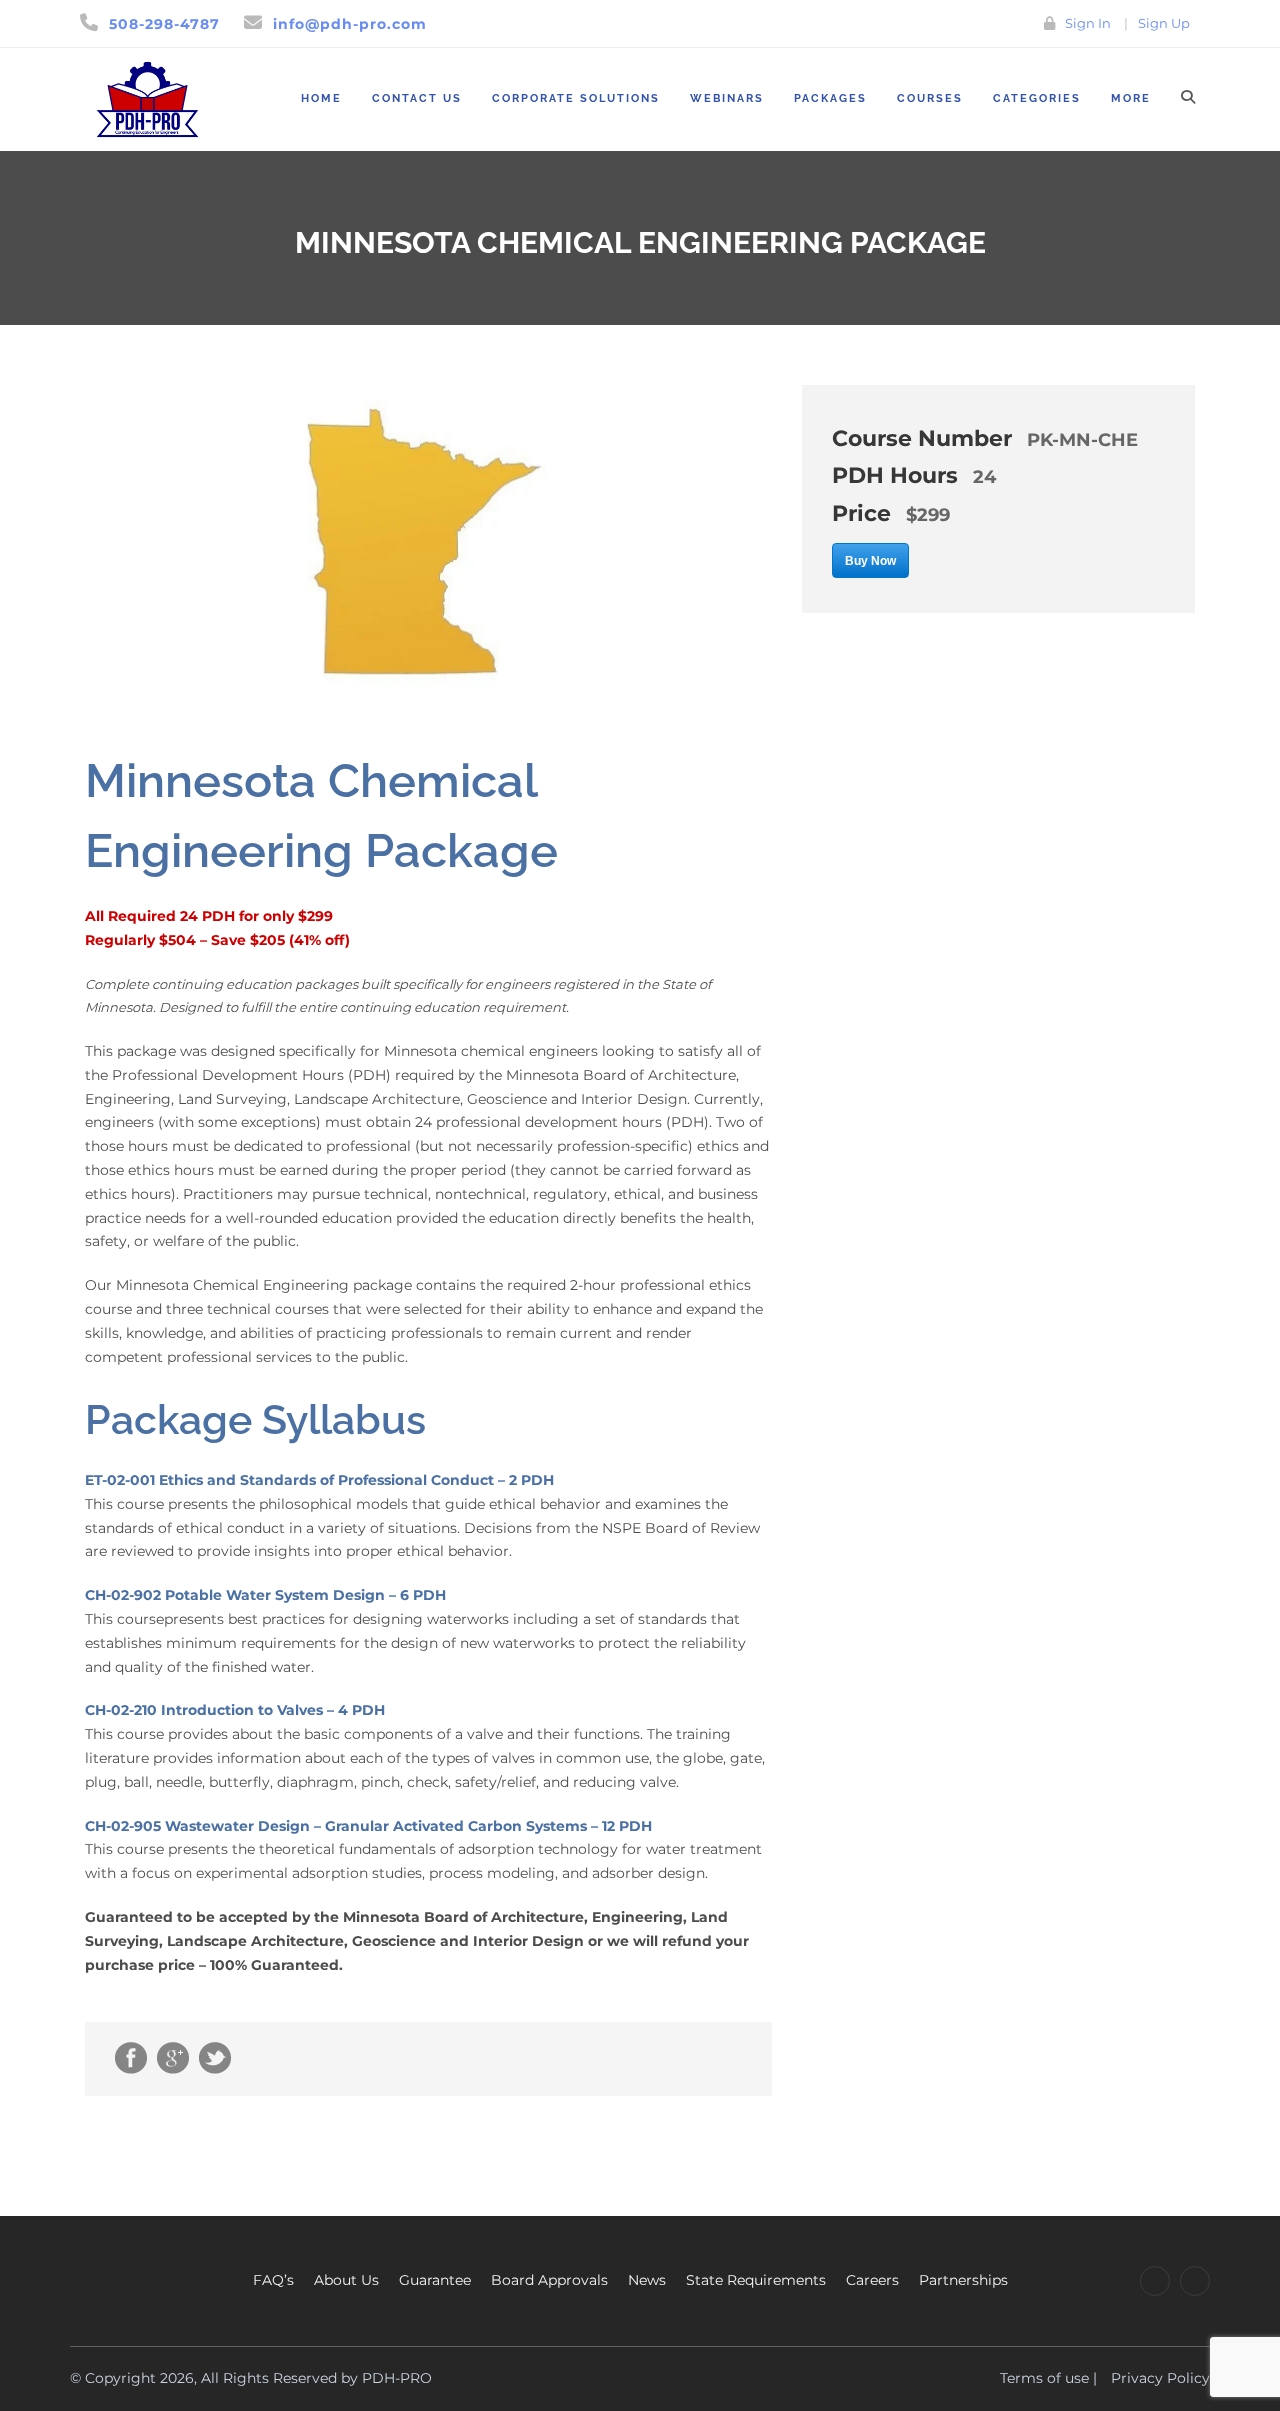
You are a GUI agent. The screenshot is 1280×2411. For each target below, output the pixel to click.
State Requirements (756, 2280)
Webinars (727, 98)
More (1131, 98)
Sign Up (1164, 23)
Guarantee (435, 2280)
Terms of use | (1048, 2378)
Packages (830, 98)
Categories (1037, 98)
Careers (872, 2280)
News (647, 2280)
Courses (930, 98)
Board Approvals (549, 2280)
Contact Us (417, 98)
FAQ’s (273, 2280)
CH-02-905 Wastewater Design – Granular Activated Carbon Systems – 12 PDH (368, 1826)
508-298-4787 (164, 24)
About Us (346, 2280)
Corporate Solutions (576, 98)
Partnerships (963, 2280)
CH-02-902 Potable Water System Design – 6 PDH (265, 1595)
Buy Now (870, 561)
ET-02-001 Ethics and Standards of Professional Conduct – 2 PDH (319, 1480)
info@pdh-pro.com (350, 24)
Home (321, 98)
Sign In (1088, 23)
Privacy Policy (1160, 2378)
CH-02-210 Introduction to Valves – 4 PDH (235, 1710)
